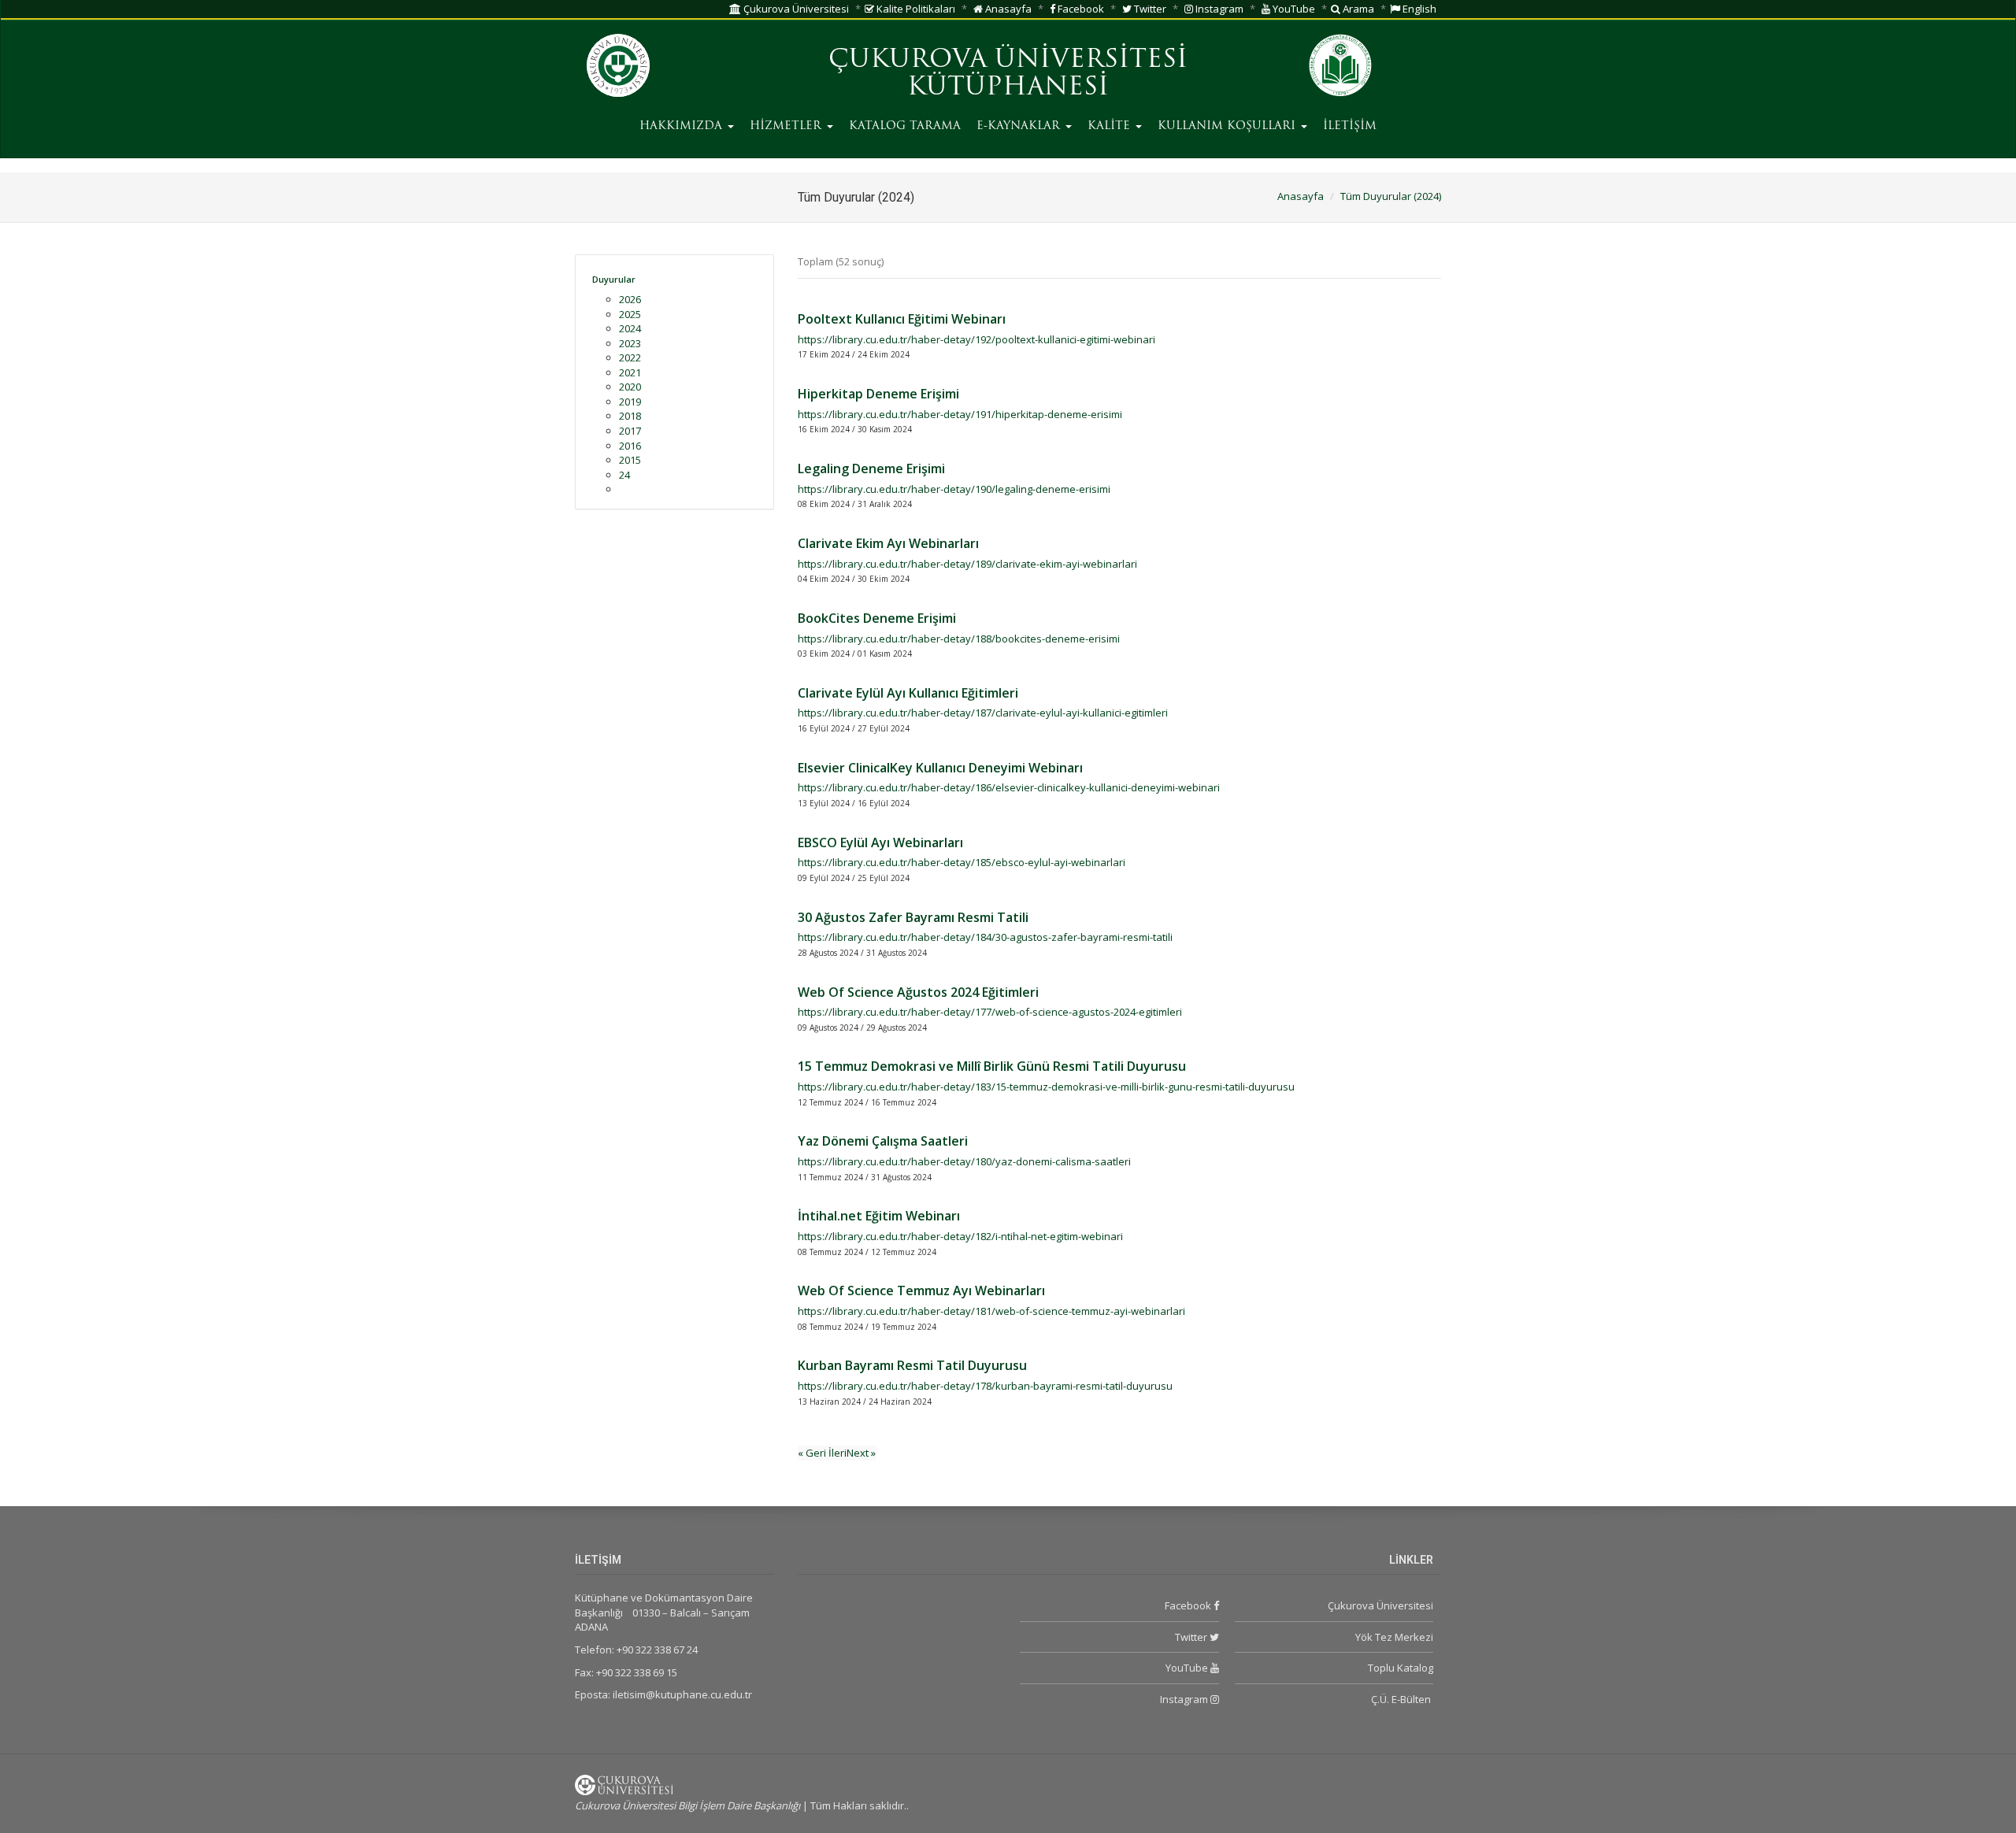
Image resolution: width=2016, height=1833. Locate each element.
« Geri (813, 1453)
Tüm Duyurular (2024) (1391, 196)
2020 (630, 387)
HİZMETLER (787, 126)
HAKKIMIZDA (683, 126)
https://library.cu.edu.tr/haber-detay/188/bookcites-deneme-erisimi (959, 639)
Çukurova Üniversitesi (795, 9)
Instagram (1218, 9)
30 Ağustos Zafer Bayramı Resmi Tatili (913, 917)
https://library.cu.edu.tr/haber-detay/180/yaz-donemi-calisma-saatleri (964, 1161)
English (1418, 9)
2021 (630, 372)
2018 (630, 416)
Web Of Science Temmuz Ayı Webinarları (921, 1291)
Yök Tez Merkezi (1394, 1637)
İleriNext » (852, 1453)
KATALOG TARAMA (905, 126)
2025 (630, 314)
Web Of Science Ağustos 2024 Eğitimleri (918, 992)
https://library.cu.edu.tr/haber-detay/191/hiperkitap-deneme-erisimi (960, 414)
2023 (630, 343)
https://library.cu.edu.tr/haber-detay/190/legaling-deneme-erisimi (954, 489)
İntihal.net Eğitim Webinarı (879, 1216)
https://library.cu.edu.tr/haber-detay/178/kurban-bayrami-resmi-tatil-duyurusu (985, 1386)
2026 (630, 299)
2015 (630, 460)
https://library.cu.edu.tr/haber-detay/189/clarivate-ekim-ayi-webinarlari (967, 564)
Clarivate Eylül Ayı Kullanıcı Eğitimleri (908, 693)
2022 (630, 357)
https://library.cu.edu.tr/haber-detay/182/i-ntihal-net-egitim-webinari (960, 1236)
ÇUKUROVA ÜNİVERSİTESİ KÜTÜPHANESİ (1008, 74)
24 (624, 475)
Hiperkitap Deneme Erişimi (878, 394)
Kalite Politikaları (915, 9)
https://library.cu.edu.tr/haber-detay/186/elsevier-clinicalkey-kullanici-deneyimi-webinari (1009, 787)
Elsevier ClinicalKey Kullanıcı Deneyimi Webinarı (940, 768)
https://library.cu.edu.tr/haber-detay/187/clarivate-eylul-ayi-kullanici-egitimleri (983, 713)
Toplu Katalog (1401, 1668)
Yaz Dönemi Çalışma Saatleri (883, 1141)
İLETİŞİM (1350, 126)
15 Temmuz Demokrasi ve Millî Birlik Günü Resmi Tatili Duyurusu (992, 1066)
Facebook (1080, 9)
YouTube (1293, 9)
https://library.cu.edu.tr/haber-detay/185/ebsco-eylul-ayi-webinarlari (962, 862)
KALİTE (1111, 126)
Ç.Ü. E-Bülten (1402, 1699)
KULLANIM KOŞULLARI (1228, 126)
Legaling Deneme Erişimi (871, 468)
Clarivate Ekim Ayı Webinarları (888, 543)
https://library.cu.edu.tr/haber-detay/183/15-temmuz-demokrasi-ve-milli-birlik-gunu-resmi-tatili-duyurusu (1046, 1087)
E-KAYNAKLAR (1020, 126)
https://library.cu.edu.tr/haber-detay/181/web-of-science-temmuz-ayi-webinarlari (991, 1311)
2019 (630, 402)
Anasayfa (1007, 9)
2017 (630, 431)
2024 (630, 328)
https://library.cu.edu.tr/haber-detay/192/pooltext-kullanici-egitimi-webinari (976, 339)
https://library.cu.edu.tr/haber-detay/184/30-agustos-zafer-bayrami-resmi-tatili (985, 937)
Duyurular (614, 279)
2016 (630, 446)
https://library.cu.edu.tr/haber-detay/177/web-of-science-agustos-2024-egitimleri (990, 1012)
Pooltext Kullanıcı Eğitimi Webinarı (902, 319)
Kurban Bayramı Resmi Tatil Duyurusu (912, 1365)
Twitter (1149, 9)
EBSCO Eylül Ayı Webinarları (880, 842)
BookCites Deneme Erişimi (877, 618)
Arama (1357, 9)
